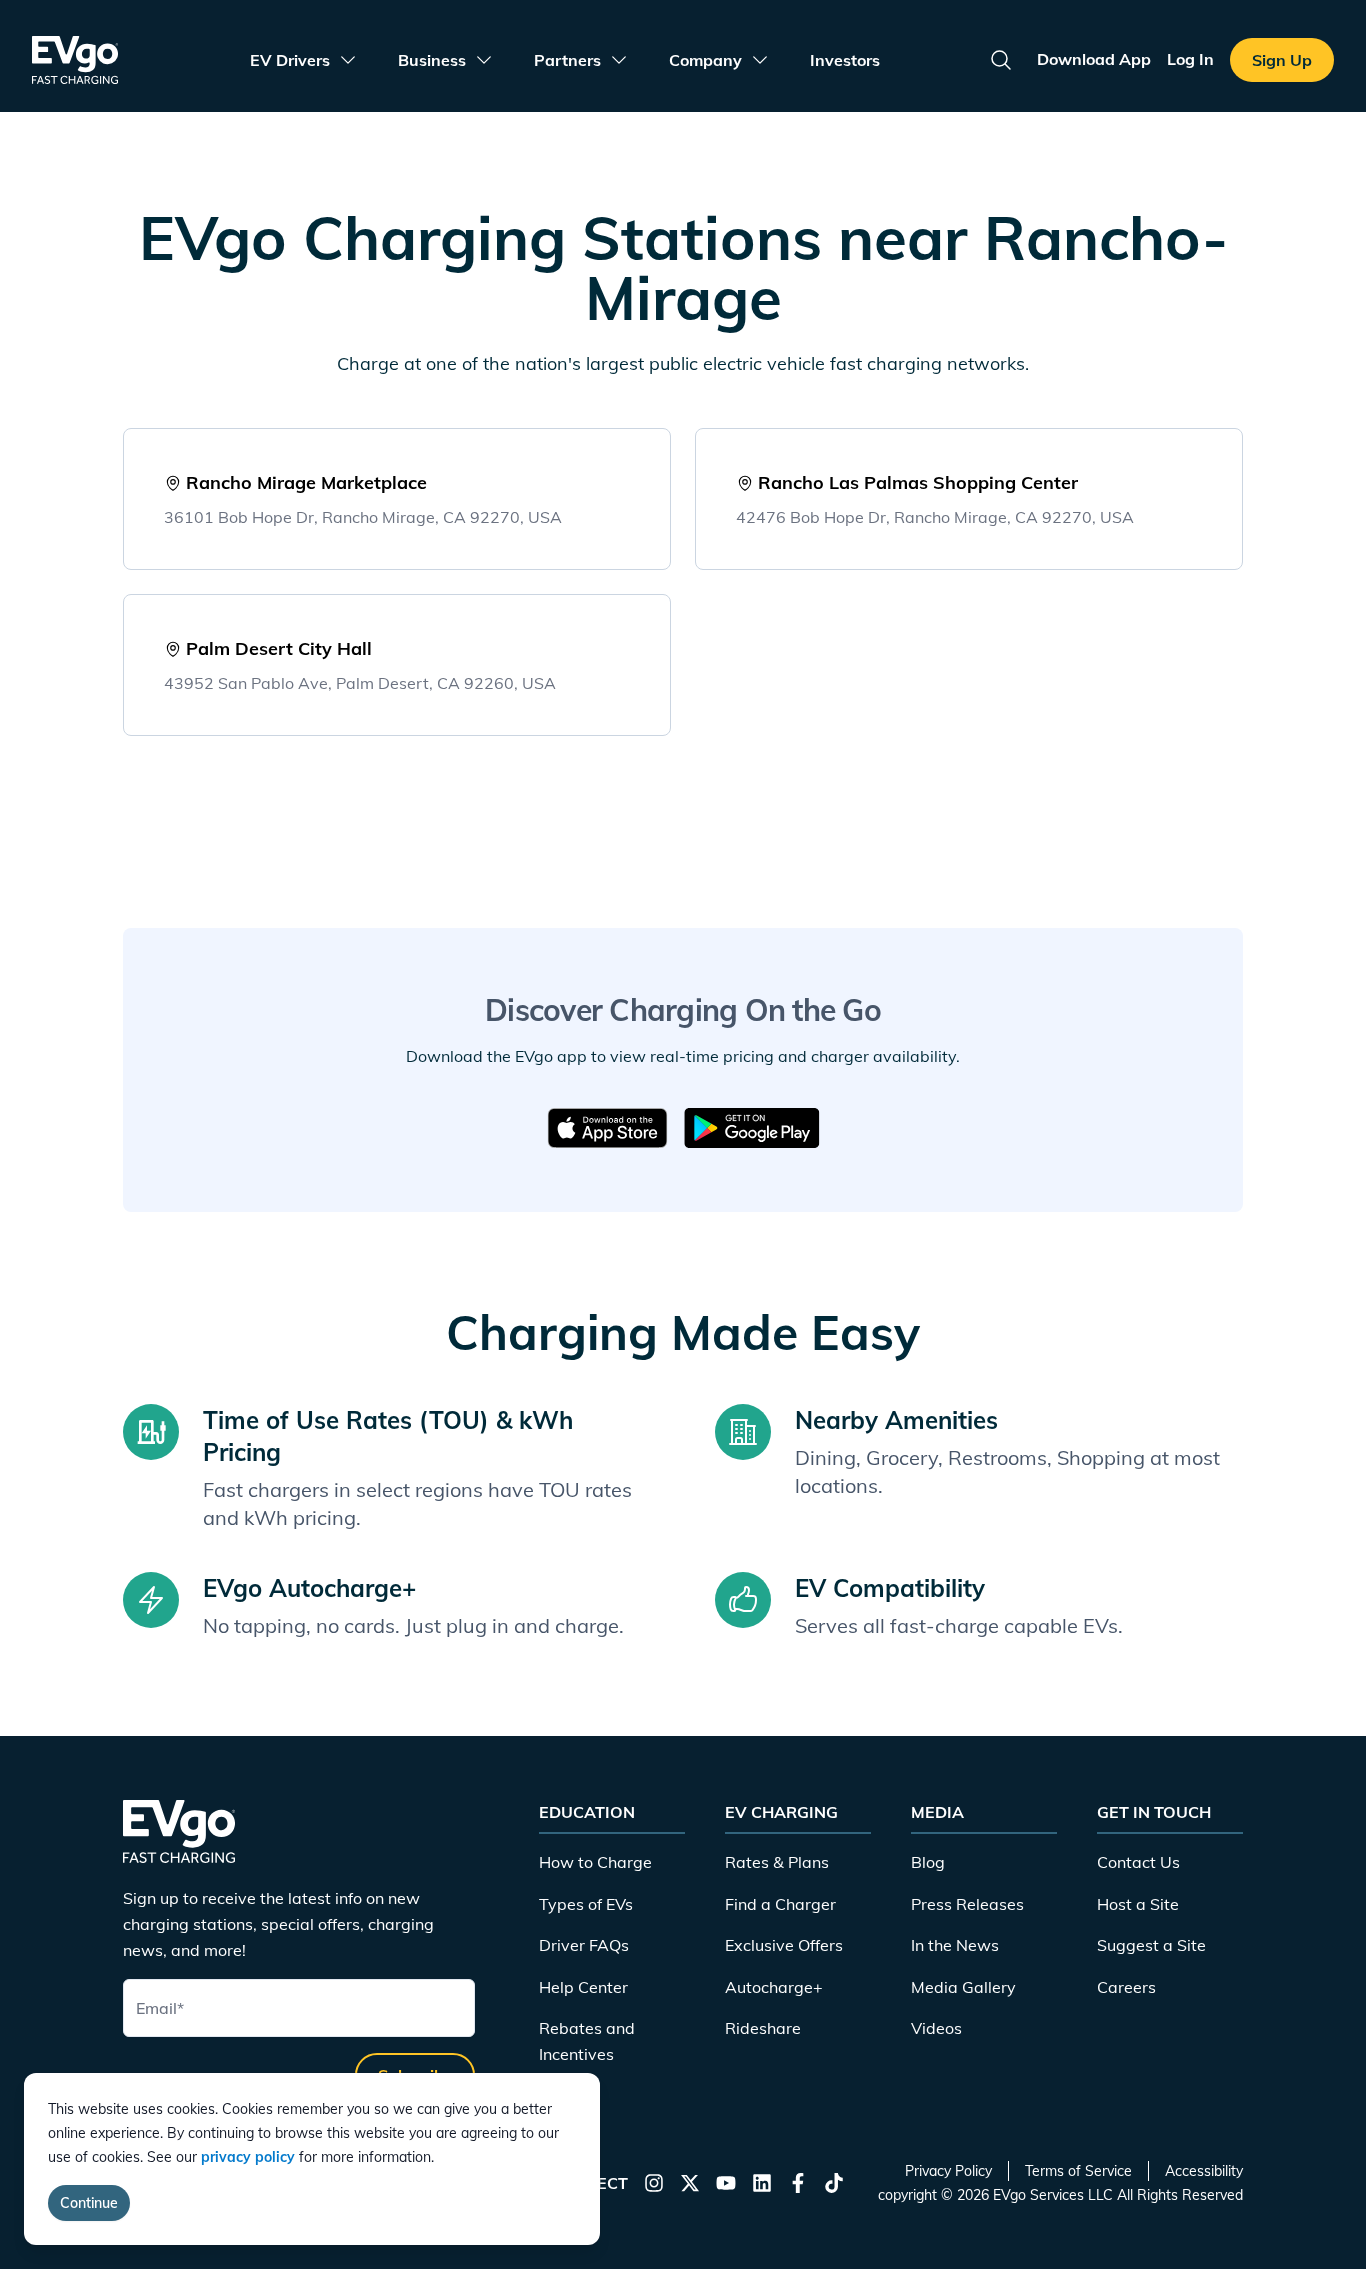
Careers (1126, 1987)
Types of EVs (586, 1904)
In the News (955, 1945)
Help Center (583, 1987)
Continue (89, 2203)
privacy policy (248, 2157)
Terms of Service (1078, 2171)
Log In (1190, 59)
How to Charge (595, 1862)
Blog (928, 1862)
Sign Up (1282, 60)
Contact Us (1138, 1862)
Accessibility (1204, 2171)
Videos (936, 2028)
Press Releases (967, 1904)
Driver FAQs (584, 1945)
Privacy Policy (948, 2171)
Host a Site (1138, 1904)
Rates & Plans (777, 1862)
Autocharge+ (774, 1987)
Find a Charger (780, 1904)
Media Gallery (963, 1987)
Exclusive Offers (784, 1945)
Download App (1094, 59)
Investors (845, 60)
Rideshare (763, 2028)
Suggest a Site (1151, 1945)
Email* (160, 2008)
